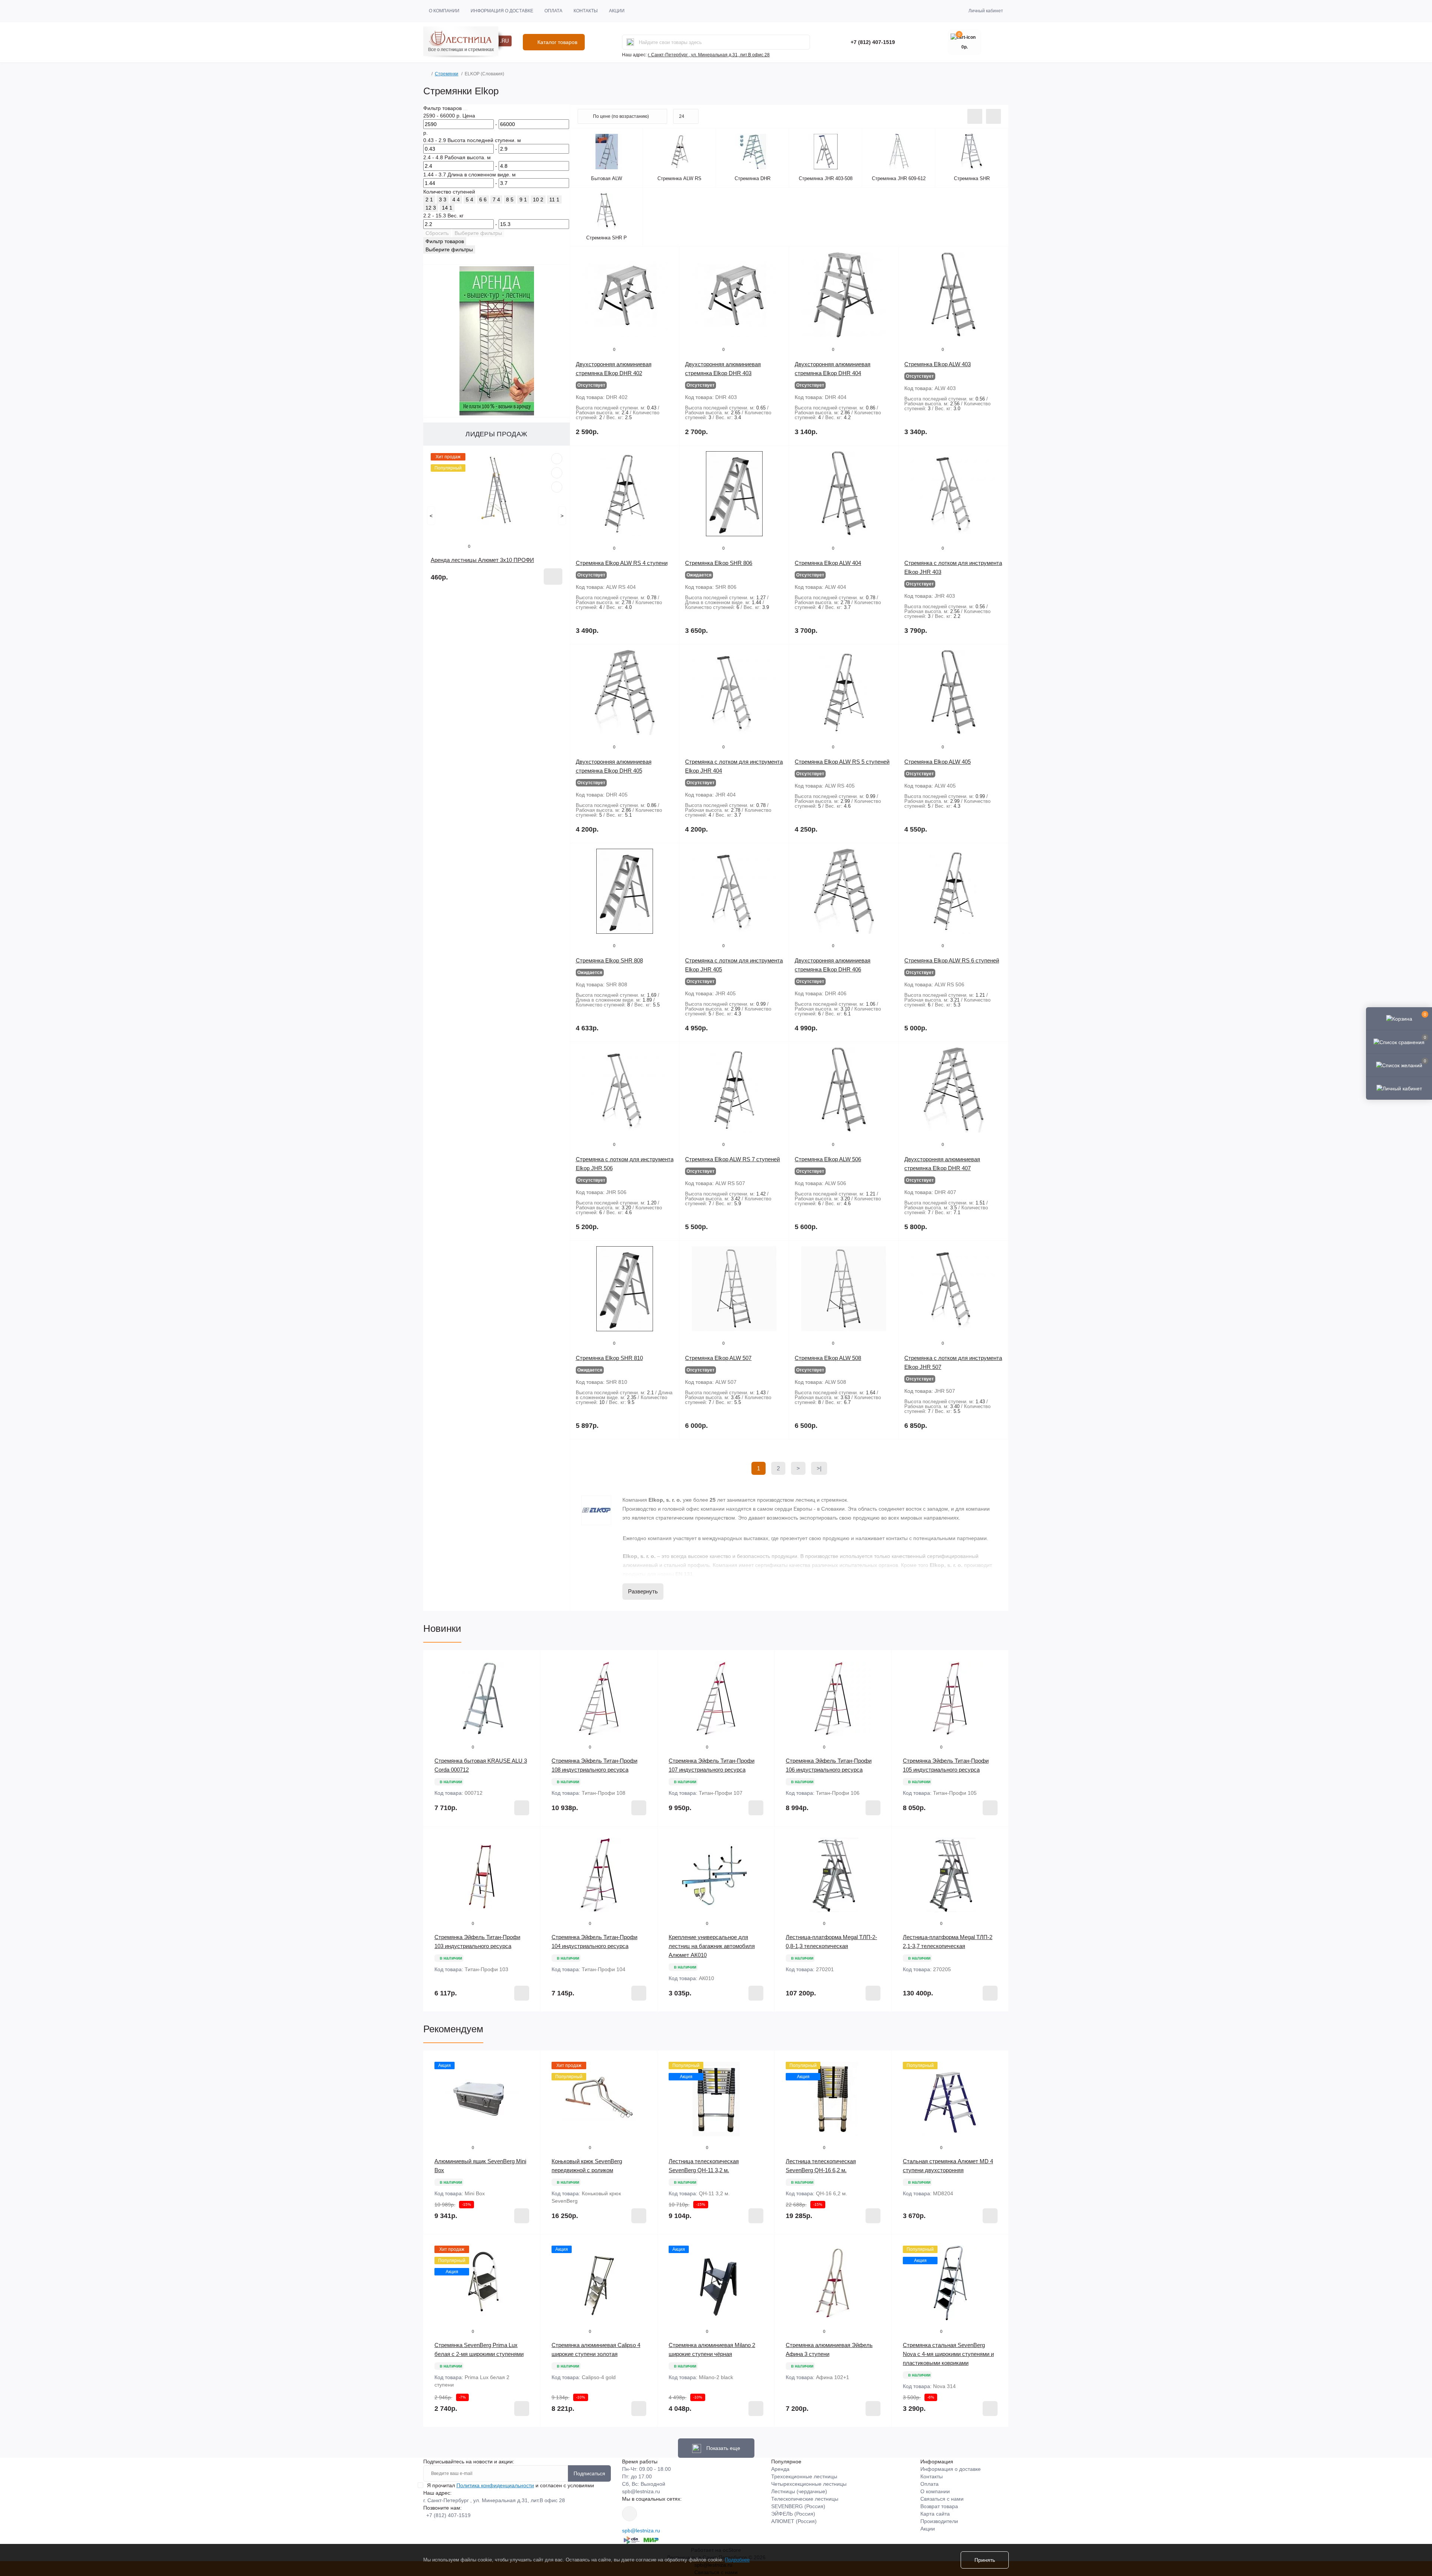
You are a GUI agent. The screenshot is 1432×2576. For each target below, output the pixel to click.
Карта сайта (935, 2514)
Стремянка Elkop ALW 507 (718, 1358)
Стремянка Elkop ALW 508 (828, 1358)
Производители (939, 2521)
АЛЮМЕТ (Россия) (794, 2521)
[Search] (630, 42)
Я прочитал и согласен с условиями (511, 2485)
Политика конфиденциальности (495, 2485)
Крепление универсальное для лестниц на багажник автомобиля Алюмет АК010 (712, 1946)
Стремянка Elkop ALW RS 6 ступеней (952, 960)
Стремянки (447, 74)
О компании (444, 11)
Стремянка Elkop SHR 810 (609, 1358)
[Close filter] (465, 110)
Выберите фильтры (478, 233)
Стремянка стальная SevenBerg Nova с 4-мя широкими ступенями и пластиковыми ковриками (948, 2354)
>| (819, 1468)
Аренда (780, 2469)
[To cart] (553, 577)
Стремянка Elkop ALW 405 (938, 762)
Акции (617, 11)
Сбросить (437, 233)
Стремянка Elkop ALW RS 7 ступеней (732, 1159)
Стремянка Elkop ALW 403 (938, 364)
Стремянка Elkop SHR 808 (609, 960)
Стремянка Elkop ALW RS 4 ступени (622, 563)
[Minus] (447, 2023)
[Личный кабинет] (1399, 1088)
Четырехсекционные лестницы (809, 2484)
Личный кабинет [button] (986, 11)
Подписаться (589, 2473)
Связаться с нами (942, 2499)
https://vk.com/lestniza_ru (629, 2514)
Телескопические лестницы (805, 2499)
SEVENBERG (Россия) (798, 2506)
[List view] (975, 116)
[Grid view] (993, 116)
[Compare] (557, 487)
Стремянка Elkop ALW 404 (828, 563)
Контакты (586, 11)
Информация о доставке (502, 11)
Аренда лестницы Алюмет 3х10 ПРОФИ (482, 560)
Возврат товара (939, 2506)
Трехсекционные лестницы (804, 2476)
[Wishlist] (557, 473)
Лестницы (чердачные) (799, 2491)
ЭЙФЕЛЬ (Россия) (793, 2514)
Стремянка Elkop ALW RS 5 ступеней (842, 762)
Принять (985, 2560)
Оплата (553, 11)
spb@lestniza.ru (641, 2491)
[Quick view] (557, 459)
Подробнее (737, 2560)
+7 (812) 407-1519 (873, 42)
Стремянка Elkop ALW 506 (828, 1159)
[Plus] (517, 2023)
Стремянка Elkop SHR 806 (719, 563)
